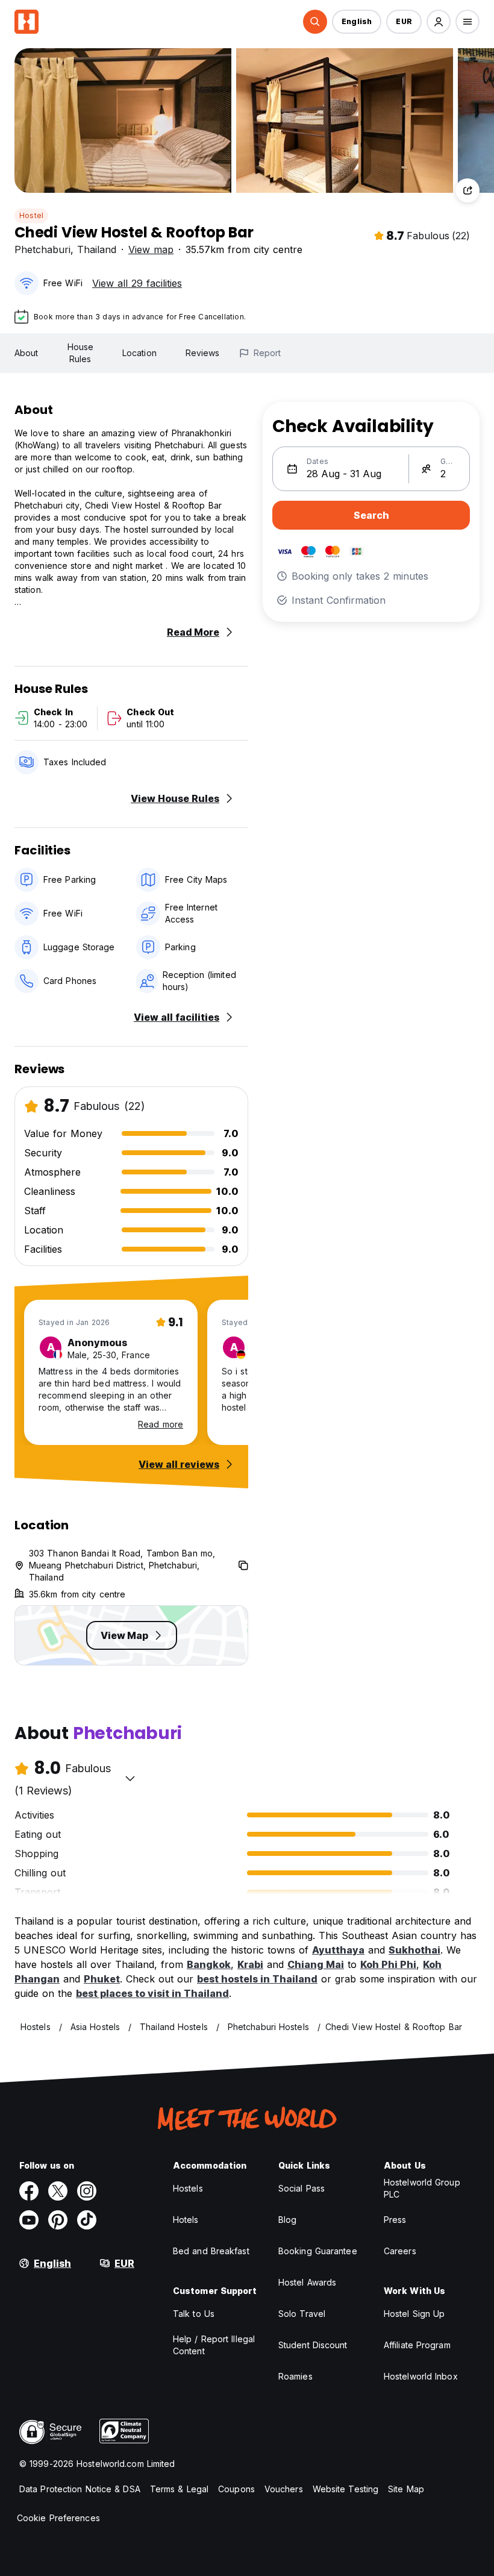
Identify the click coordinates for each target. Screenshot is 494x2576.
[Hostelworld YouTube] (29, 2220)
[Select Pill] (315, 22)
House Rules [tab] (81, 353)
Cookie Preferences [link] (58, 2518)
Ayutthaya (338, 1950)
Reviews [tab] (203, 353)
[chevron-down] (130, 1778)
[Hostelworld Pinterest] (58, 2220)
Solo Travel (302, 2314)
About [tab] (27, 353)
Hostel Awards (307, 2282)
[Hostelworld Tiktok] (87, 2220)
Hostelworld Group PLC (422, 2188)
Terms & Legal (179, 2489)
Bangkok (209, 1964)
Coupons (236, 2489)
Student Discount (313, 2345)
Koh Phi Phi (388, 1964)
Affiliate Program (417, 2345)
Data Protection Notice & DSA (80, 2489)
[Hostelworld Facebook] (29, 2191)
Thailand (97, 249)
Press (395, 2220)
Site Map (406, 2489)
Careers (400, 2251)
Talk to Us (194, 2314)
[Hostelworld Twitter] (58, 2191)
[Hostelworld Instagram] (87, 2191)
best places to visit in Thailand (152, 1993)
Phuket (102, 1979)
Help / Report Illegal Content (214, 2345)
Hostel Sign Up (414, 2314)
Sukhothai (414, 1950)
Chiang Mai (316, 1964)
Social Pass (302, 2188)
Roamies (295, 2376)
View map (151, 249)
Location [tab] (139, 353)
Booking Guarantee (318, 2251)
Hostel (31, 215)
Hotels (186, 2220)
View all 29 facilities (137, 283)
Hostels (188, 2188)
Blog (287, 2220)
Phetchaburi (42, 249)
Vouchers (284, 2489)
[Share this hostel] (467, 190)
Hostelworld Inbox (421, 2376)
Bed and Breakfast (211, 2251)
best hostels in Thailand (257, 1979)
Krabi (250, 1964)
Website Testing (346, 2489)
